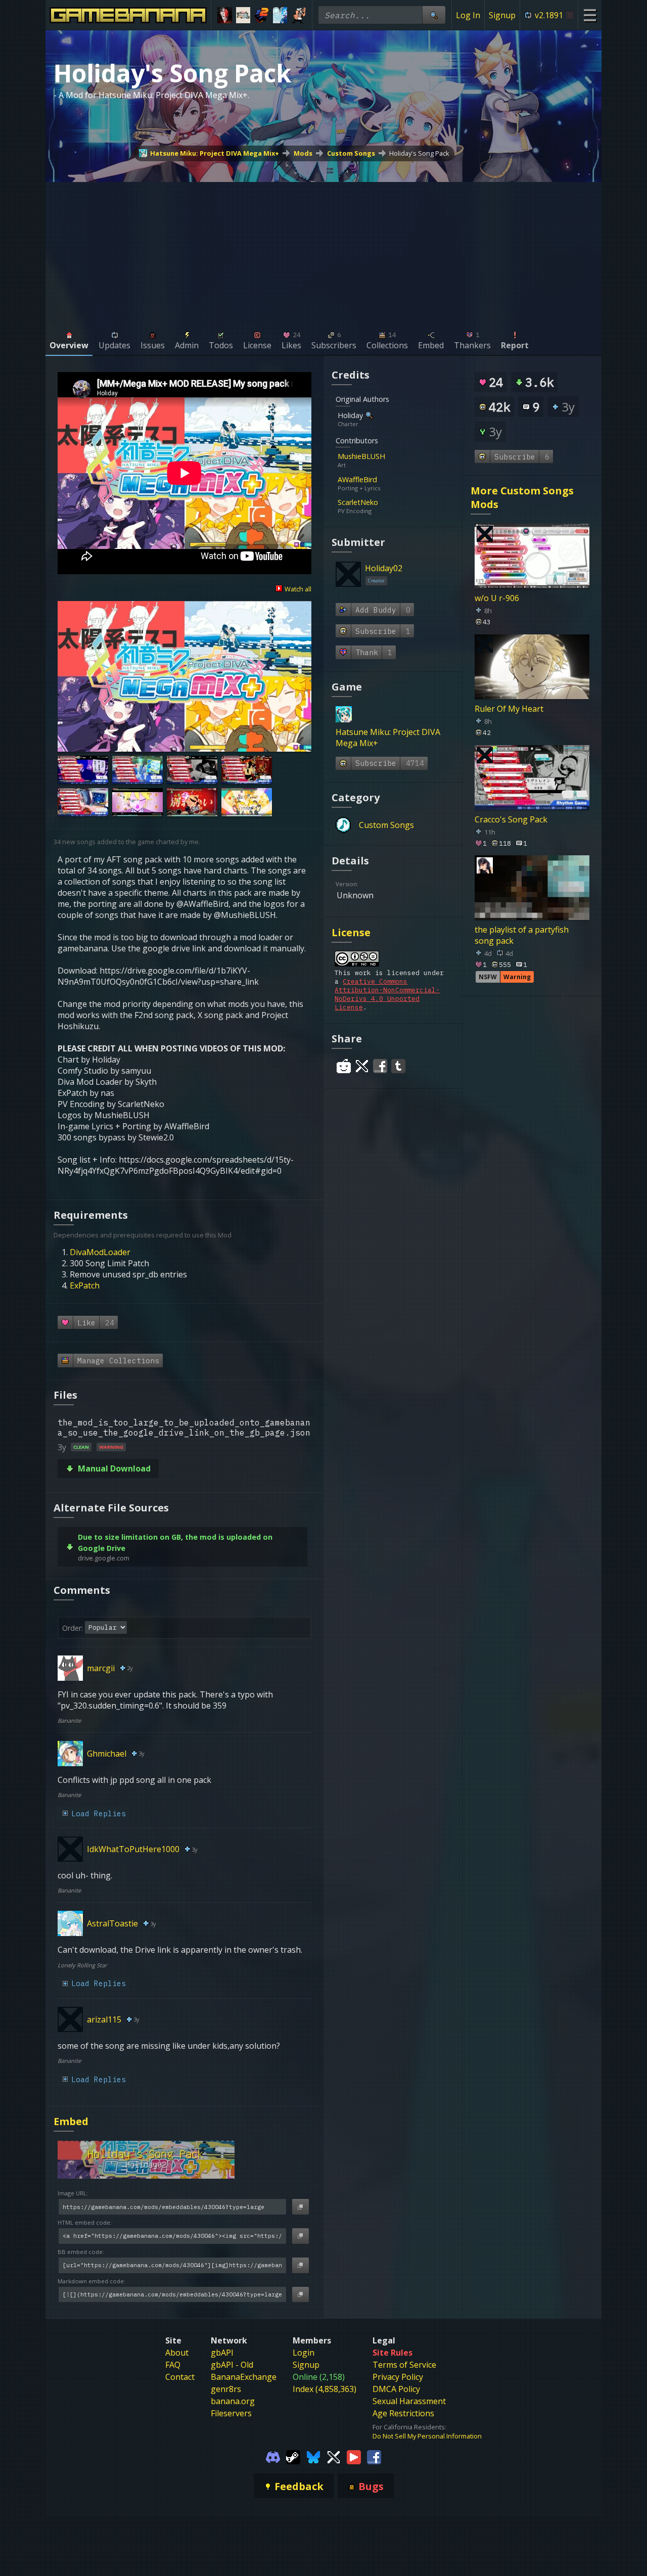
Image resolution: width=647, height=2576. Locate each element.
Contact (180, 2377)
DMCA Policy (396, 2389)
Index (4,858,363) (325, 2389)
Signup (502, 15)
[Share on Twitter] (362, 1066)
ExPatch (85, 1285)
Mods (303, 153)
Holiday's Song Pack (419, 153)
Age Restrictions (403, 2413)
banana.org (233, 2401)
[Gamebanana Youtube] (354, 2457)
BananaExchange (244, 2377)
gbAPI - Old (232, 2365)
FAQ (173, 2365)
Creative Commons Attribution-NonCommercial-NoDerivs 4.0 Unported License (387, 994)
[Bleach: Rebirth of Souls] (225, 15)
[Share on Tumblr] (398, 1066)
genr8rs (226, 2389)
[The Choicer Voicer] (280, 15)
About (177, 2353)
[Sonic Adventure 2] (262, 15)
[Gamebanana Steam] (293, 2457)
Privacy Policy (398, 2377)
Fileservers (231, 2413)
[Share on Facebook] (380, 1066)
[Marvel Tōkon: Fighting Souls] (243, 15)
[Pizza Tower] (298, 15)
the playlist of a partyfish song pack (522, 935)
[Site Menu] (590, 15)
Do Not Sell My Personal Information (427, 2436)
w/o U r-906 (497, 598)
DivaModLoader (100, 1252)
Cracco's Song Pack (511, 819)
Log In (468, 15)
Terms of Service (404, 2365)
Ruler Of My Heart (509, 709)
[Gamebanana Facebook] (374, 2457)
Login (304, 2353)
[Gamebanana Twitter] (334, 2457)
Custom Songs (351, 153)
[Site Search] (434, 15)
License (351, 932)
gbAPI (222, 2353)
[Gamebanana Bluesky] (313, 2457)
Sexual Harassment (409, 2401)
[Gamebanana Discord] (273, 2457)
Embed (71, 2121)
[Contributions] (391, 456)
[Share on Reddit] (344, 1066)
